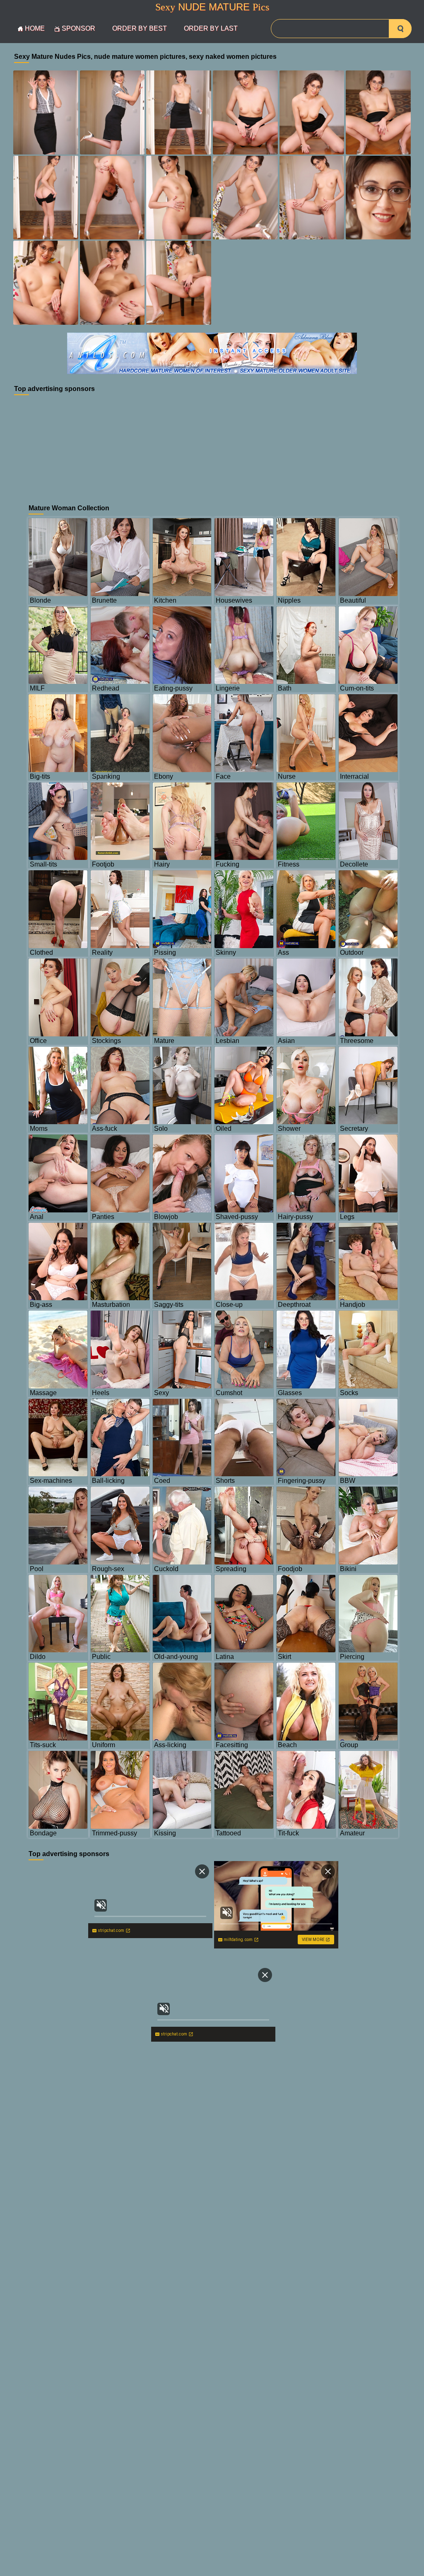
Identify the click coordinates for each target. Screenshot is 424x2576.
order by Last (211, 28)
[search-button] (400, 29)
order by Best (140, 28)
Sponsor (78, 28)
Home (35, 28)
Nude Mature (212, 7)
